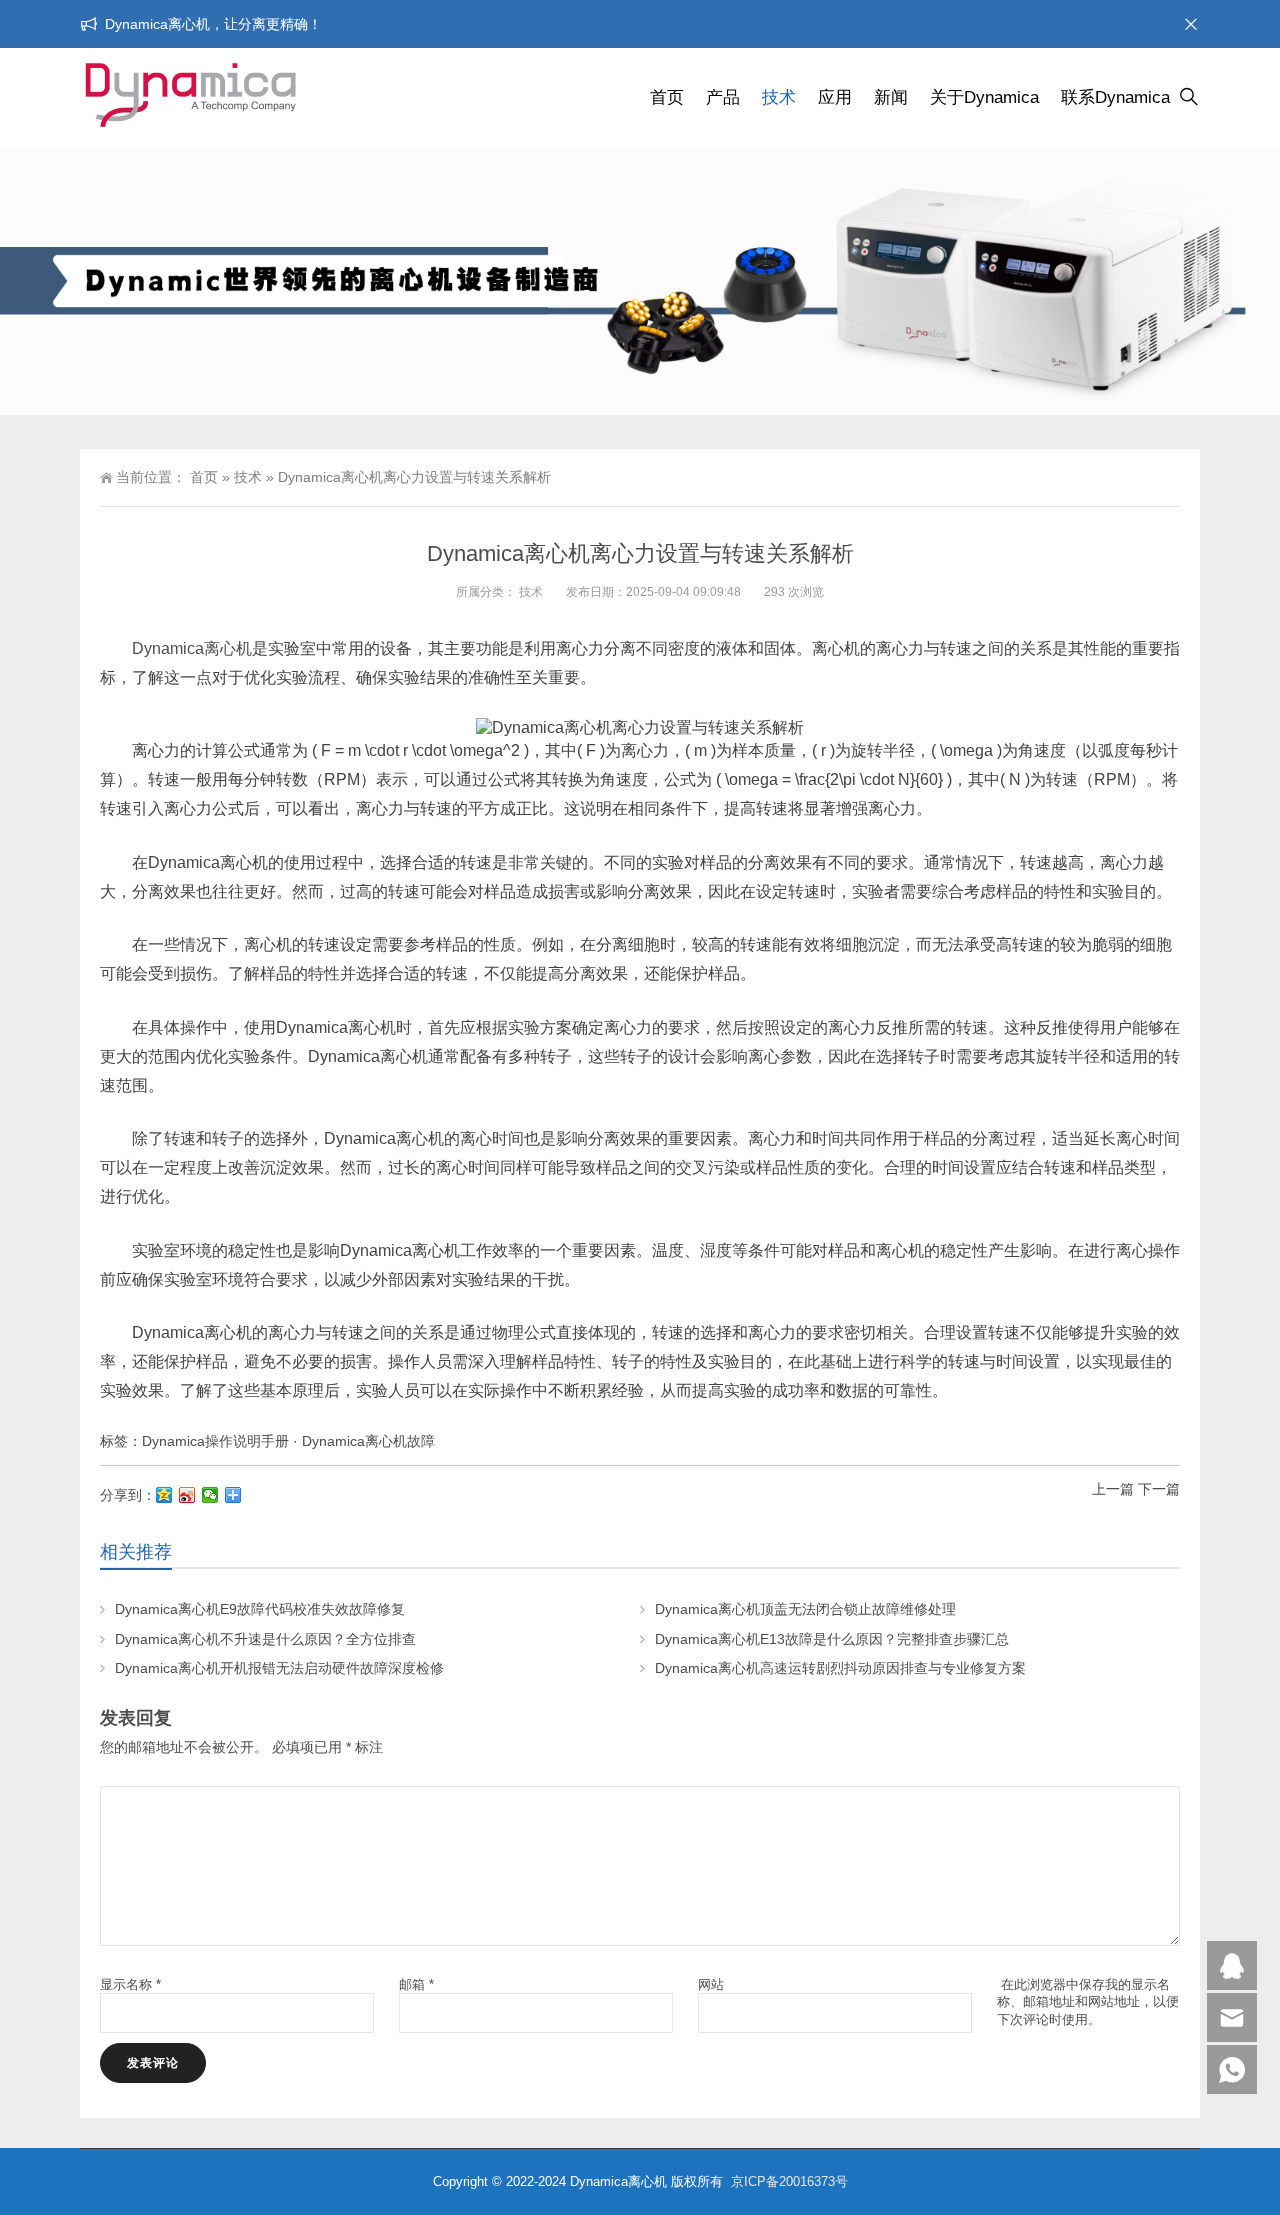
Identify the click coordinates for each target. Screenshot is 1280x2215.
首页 (667, 97)
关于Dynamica (984, 97)
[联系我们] (1232, 1965)
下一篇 (1159, 1489)
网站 (711, 1984)
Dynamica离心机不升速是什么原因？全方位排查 (265, 1639)
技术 (779, 97)
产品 (723, 97)
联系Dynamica (1115, 97)
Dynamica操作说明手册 (215, 1441)
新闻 (891, 97)
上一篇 (1113, 1489)
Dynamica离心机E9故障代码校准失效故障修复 (260, 1609)
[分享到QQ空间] (164, 1495)
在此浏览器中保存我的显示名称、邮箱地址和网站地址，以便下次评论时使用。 (1088, 2001)
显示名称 (130, 1984)
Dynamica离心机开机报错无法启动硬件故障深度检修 (279, 1668)
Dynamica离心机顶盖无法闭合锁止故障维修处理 (805, 1609)
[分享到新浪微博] (187, 1495)
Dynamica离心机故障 (368, 1441)
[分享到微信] (210, 1495)
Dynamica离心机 (192, 648)
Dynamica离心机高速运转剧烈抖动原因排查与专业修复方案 (840, 1668)
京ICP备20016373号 (789, 2181)
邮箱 (416, 1984)
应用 (835, 97)
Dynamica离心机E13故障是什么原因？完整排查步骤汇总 (832, 1639)
